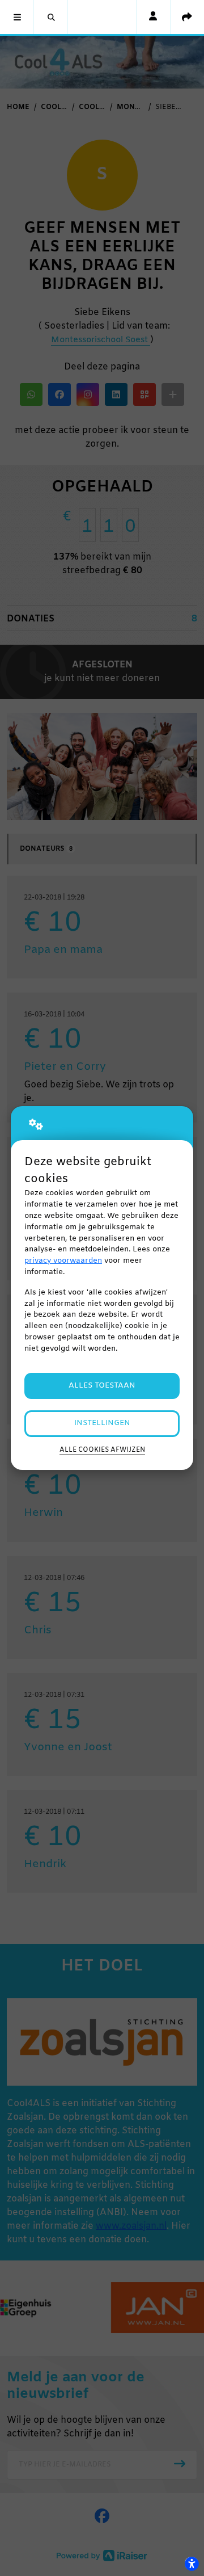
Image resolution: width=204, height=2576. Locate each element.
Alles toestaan (102, 1386)
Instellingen (102, 1423)
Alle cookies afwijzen (102, 1450)
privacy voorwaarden (63, 1261)
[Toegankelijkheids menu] (192, 2564)
